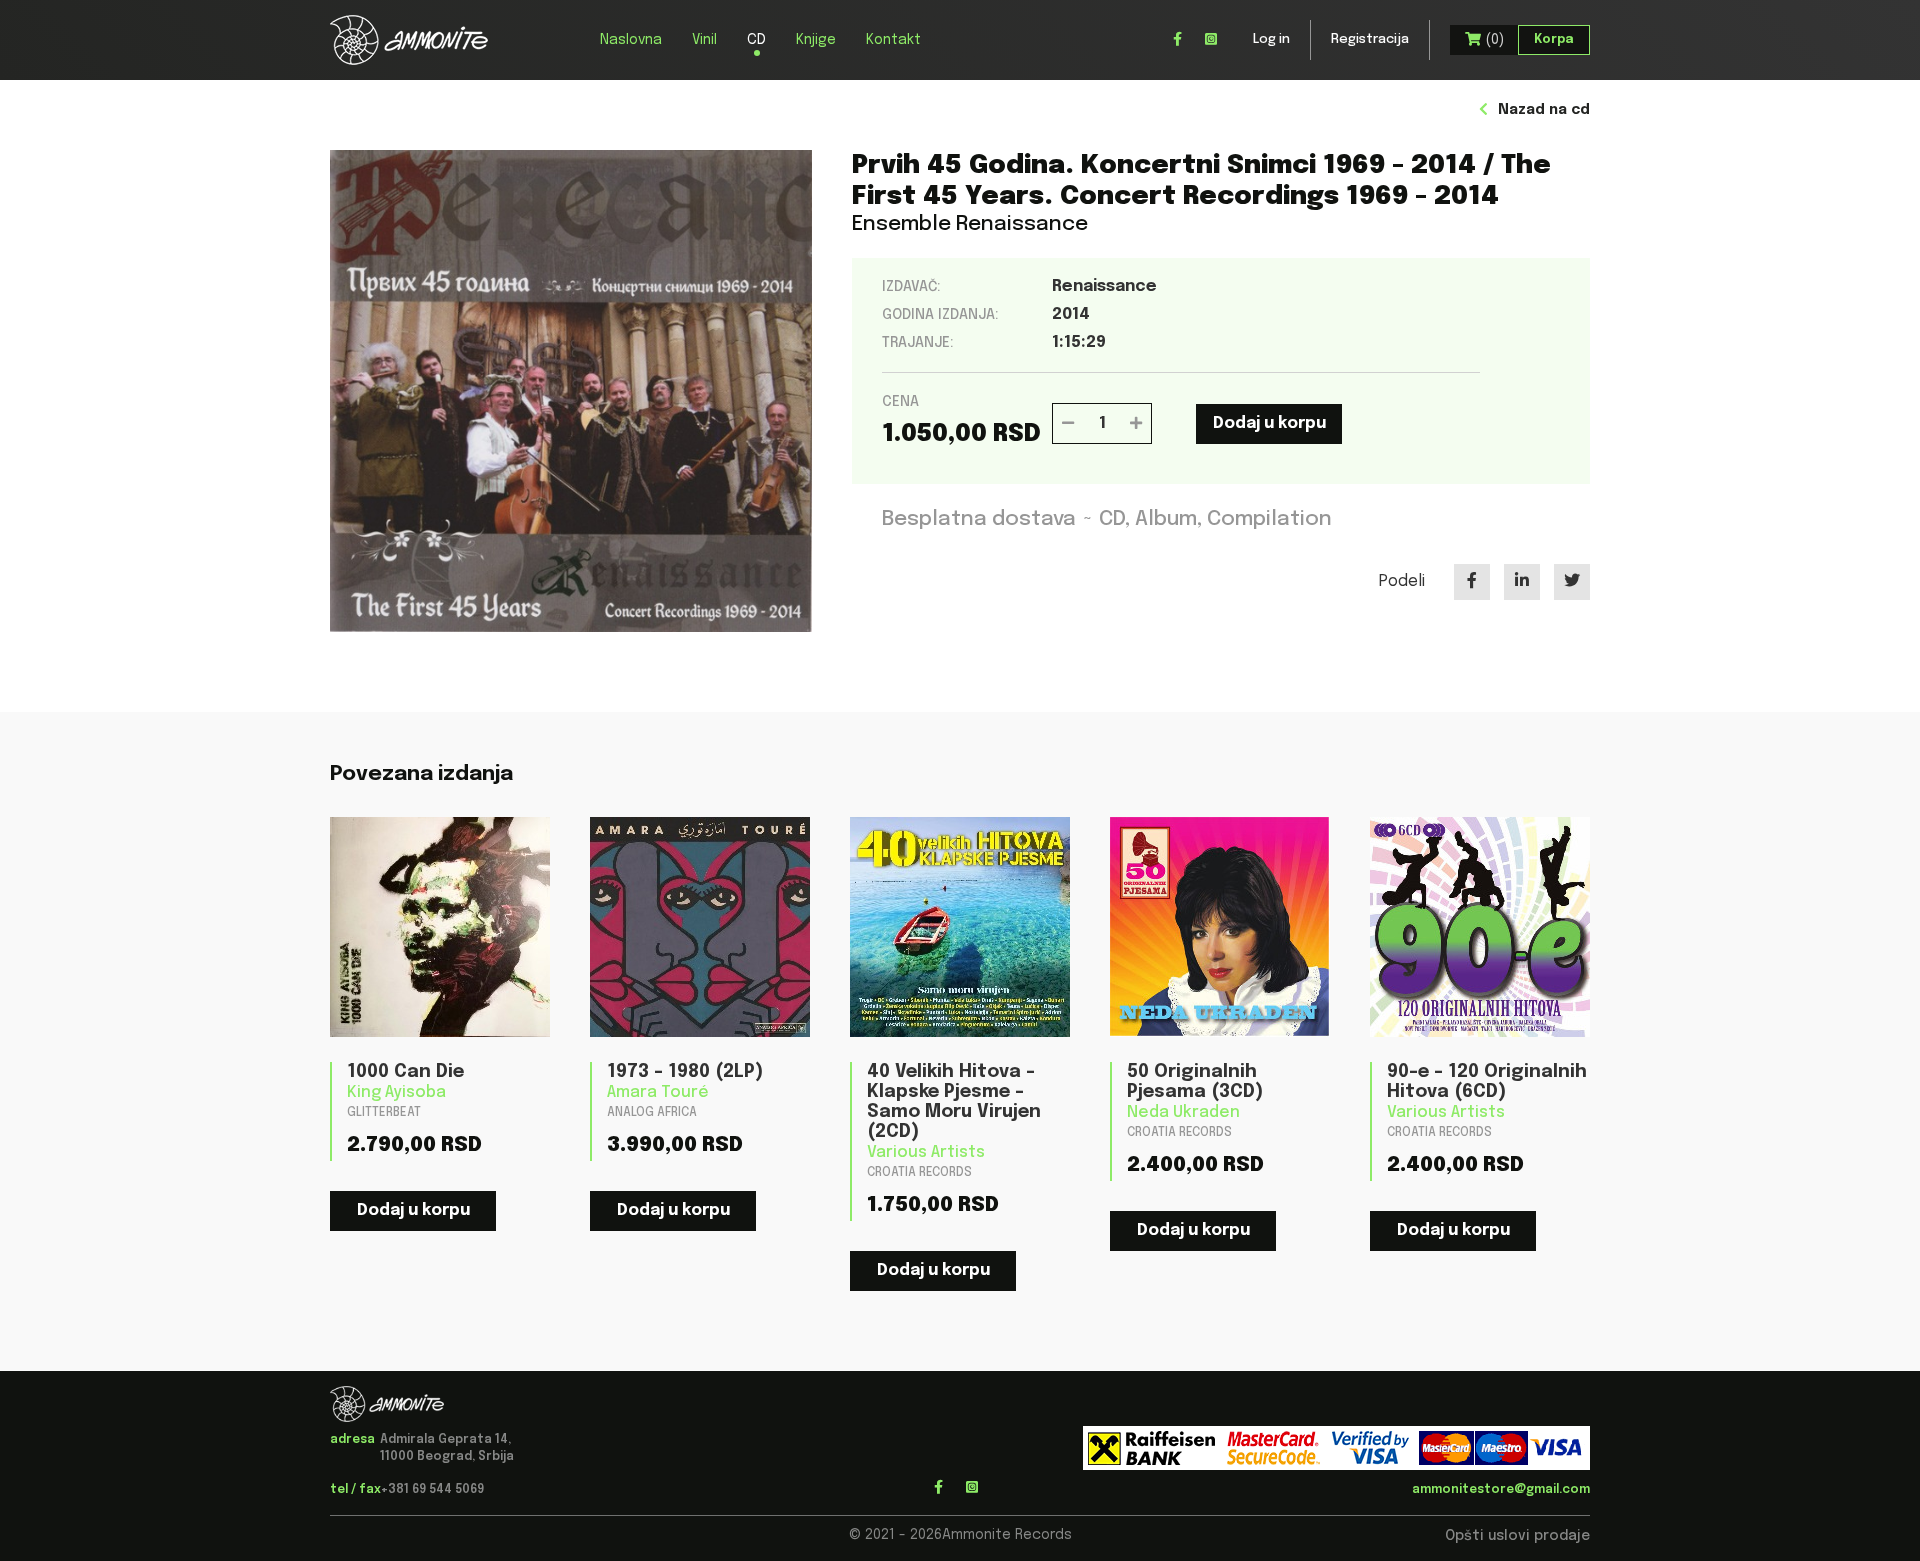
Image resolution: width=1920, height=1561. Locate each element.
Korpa (1554, 40)
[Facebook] (1177, 40)
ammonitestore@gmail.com (1501, 1490)
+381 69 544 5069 (432, 1490)
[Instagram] (1211, 40)
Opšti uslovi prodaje (1517, 1536)
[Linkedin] (1522, 582)
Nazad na (1544, 110)
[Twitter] (1572, 582)
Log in (1271, 39)
